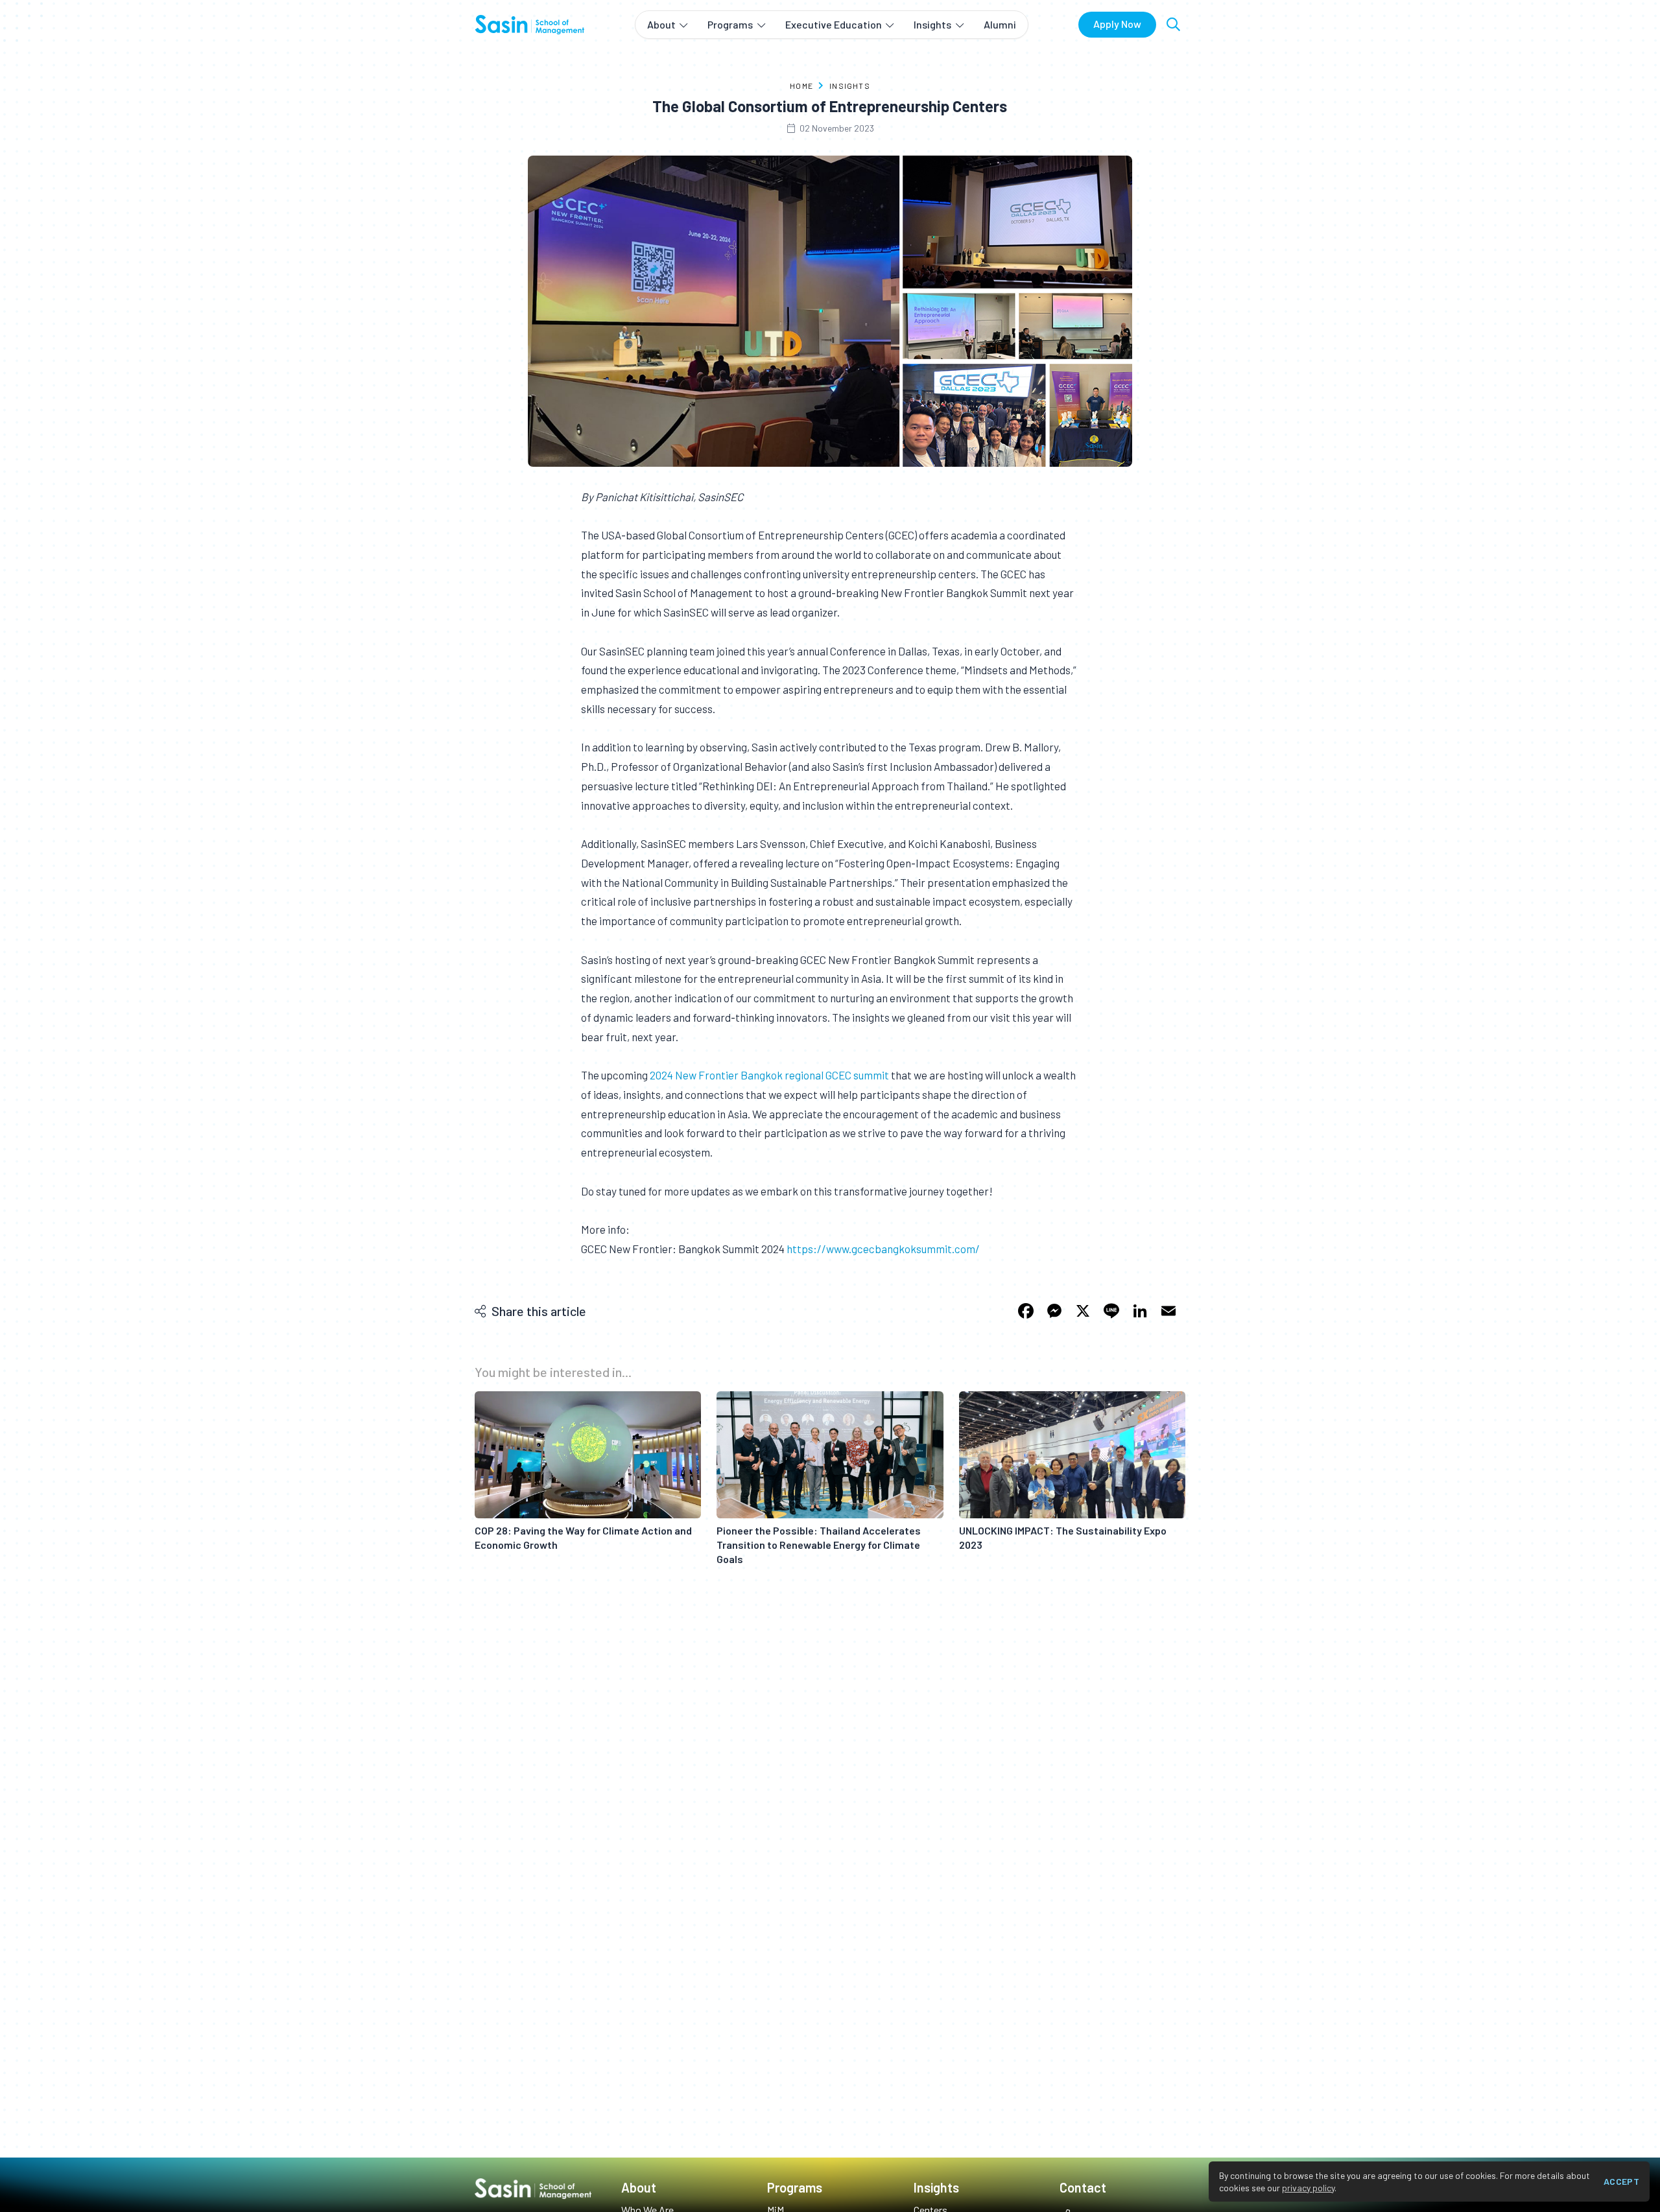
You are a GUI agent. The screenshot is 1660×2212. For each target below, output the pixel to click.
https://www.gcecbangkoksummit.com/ (883, 1249)
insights (850, 86)
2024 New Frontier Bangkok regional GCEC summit (769, 1075)
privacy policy (1308, 2188)
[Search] (1173, 24)
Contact (1083, 2187)
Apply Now (1117, 24)
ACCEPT (1621, 2181)
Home (801, 86)
